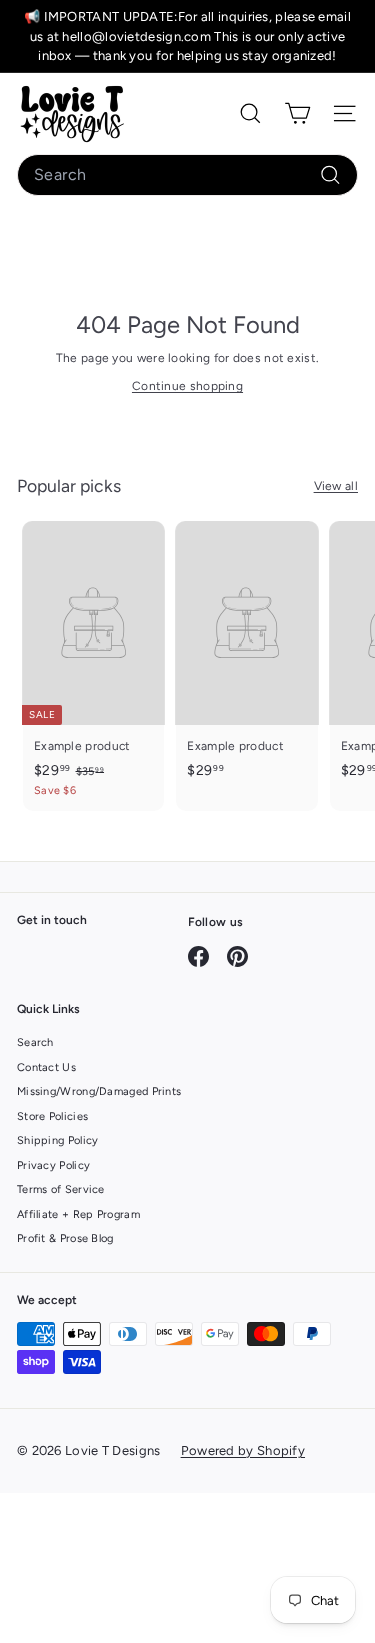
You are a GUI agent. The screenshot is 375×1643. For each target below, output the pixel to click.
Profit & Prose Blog (65, 1238)
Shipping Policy (58, 1140)
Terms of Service (61, 1189)
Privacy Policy (53, 1165)
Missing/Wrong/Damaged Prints (99, 1091)
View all (336, 486)
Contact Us (46, 1067)
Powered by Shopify (243, 1450)
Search (35, 1042)
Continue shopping (187, 386)
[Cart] (297, 113)
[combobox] (187, 175)
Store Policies (52, 1116)
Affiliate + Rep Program (78, 1214)
